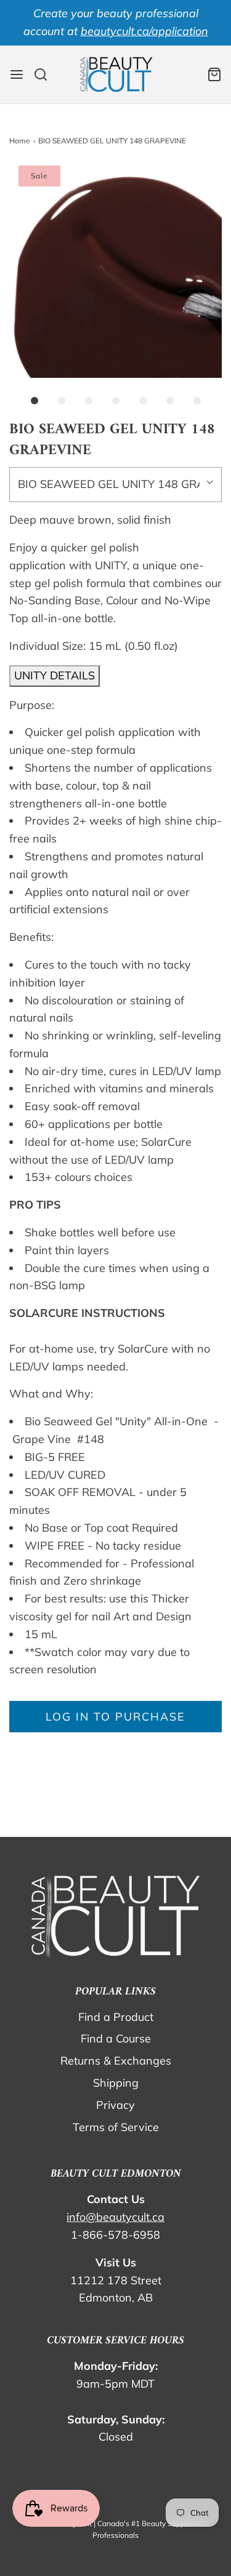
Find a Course (116, 2038)
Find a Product (116, 2017)
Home (20, 141)
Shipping (116, 2083)
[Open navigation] (17, 74)
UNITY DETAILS (55, 675)
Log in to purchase (115, 1717)
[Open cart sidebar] (214, 74)
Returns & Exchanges (116, 2061)
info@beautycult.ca (115, 2217)
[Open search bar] (45, 74)
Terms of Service (116, 2127)
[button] (115, 272)
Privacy (115, 2105)
